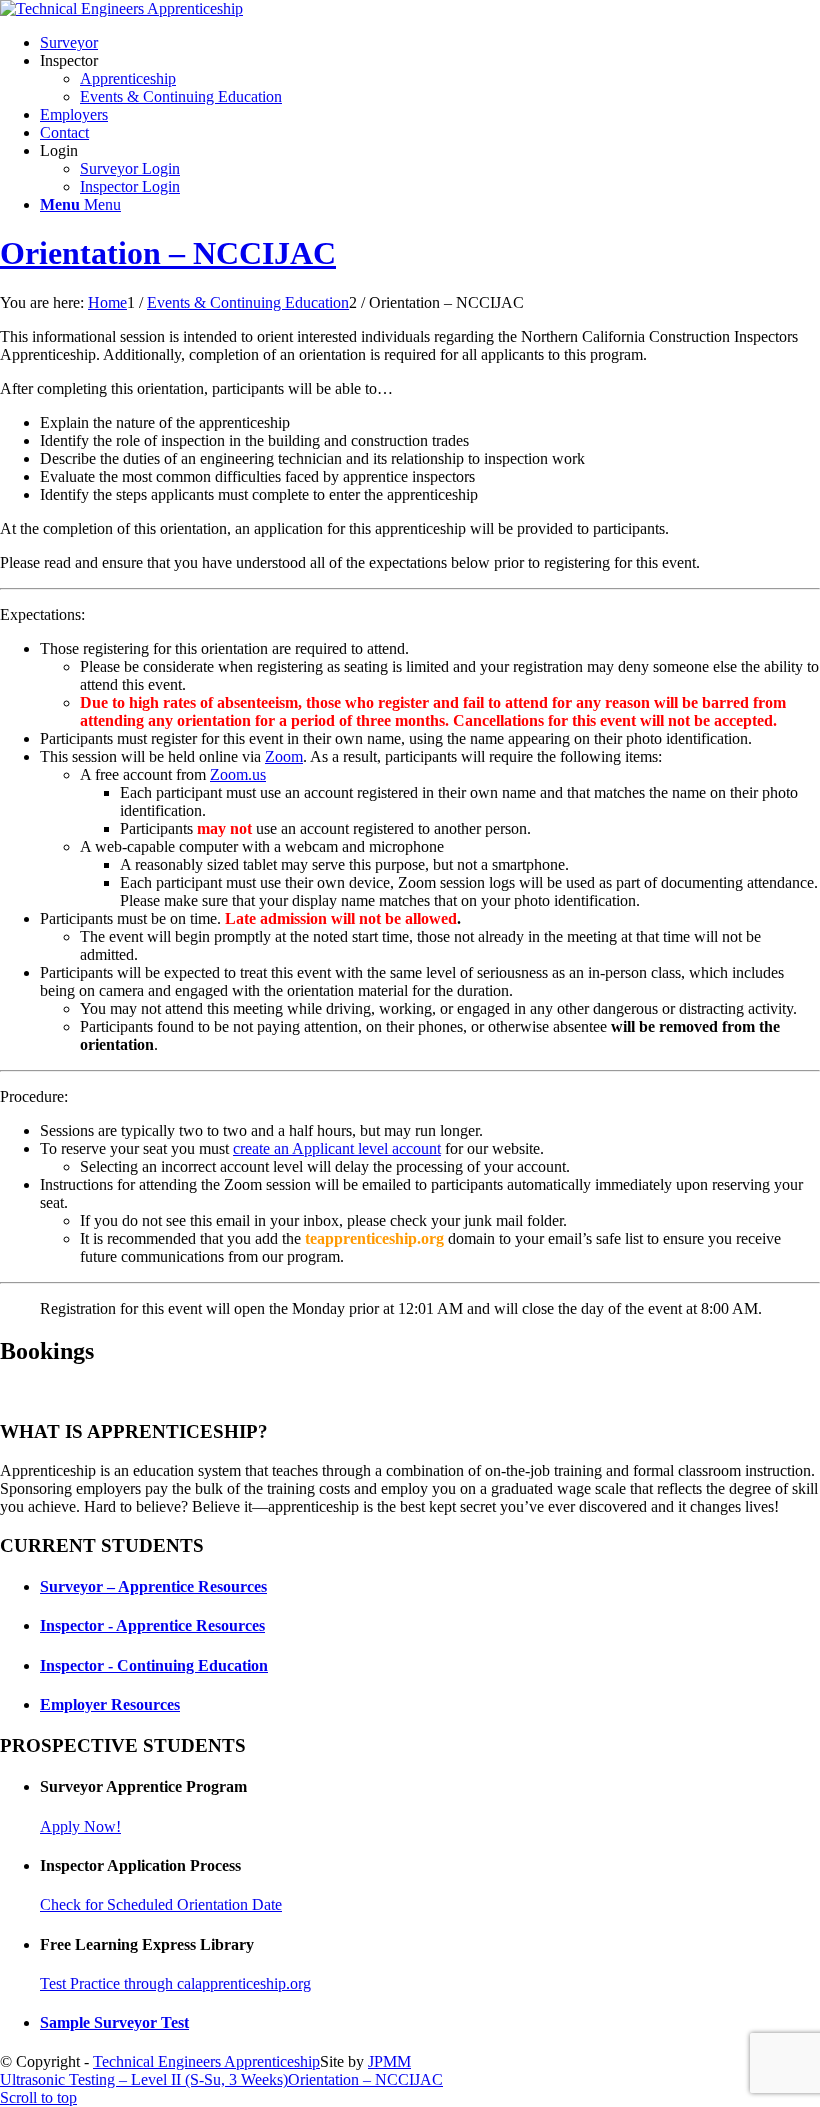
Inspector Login (130, 186)
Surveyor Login (130, 168)
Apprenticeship (128, 78)
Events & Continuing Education (181, 96)
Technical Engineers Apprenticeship (206, 2061)
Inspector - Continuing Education (154, 1665)
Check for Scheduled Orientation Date (161, 1904)
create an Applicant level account (337, 1148)
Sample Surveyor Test (114, 2022)
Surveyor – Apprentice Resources (153, 1586)
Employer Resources (110, 1704)
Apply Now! (80, 1826)
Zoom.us (238, 774)
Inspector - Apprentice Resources (152, 1625)
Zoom (284, 756)
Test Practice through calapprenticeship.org (175, 1983)
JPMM (389, 2061)
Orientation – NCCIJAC (168, 253)
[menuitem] (430, 43)
